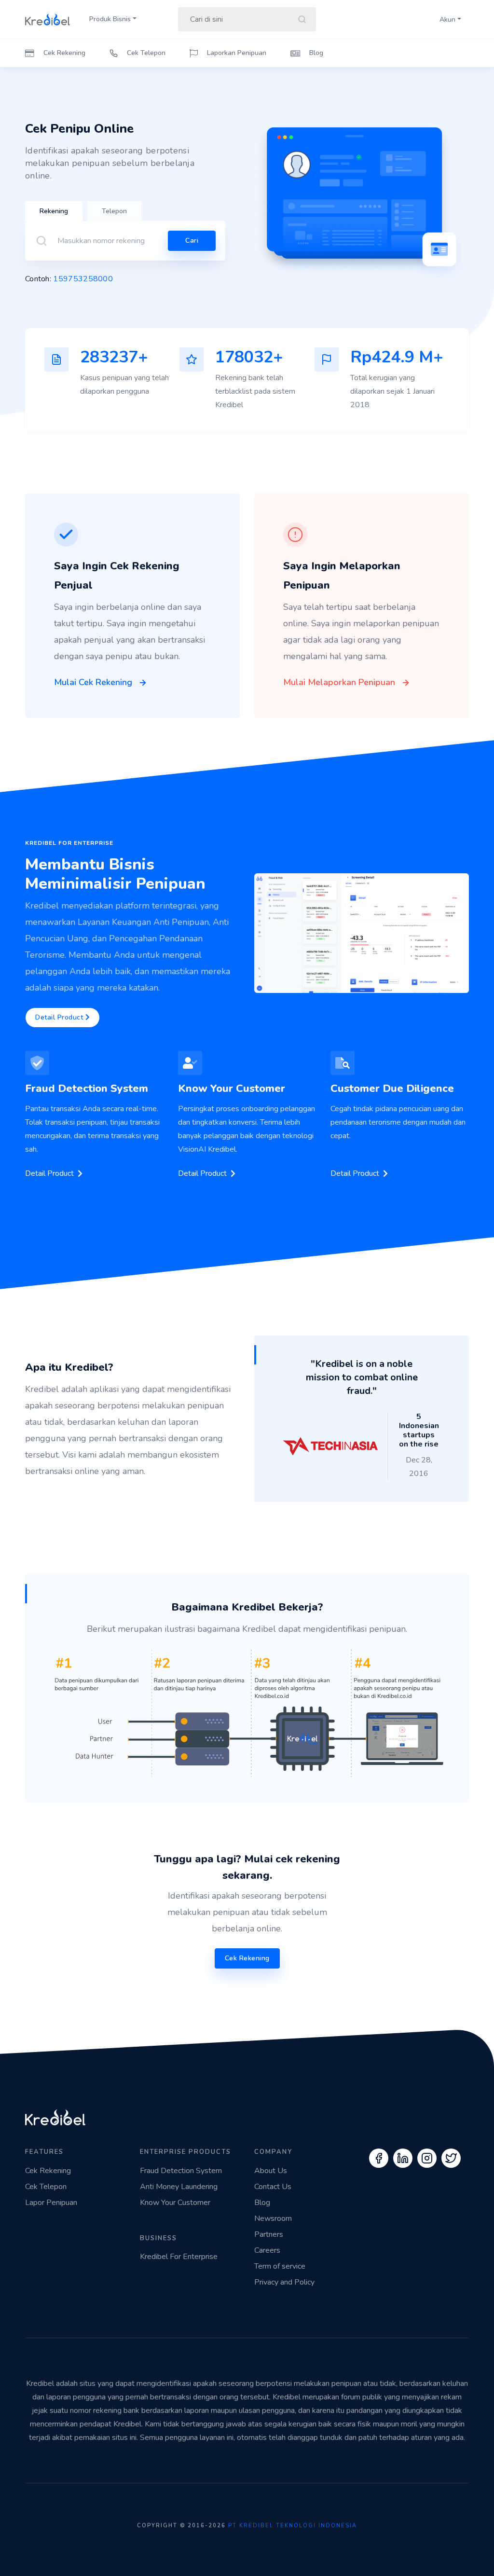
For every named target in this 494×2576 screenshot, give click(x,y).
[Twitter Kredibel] (451, 2158)
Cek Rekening (63, 53)
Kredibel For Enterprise (179, 2257)
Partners (269, 2234)
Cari (192, 241)
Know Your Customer (175, 2203)
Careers (267, 2250)
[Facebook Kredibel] (379, 2158)
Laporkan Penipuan (236, 53)
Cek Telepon (145, 53)
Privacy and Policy (284, 2282)
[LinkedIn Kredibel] (403, 2158)
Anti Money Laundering (179, 2187)
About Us (271, 2171)
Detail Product (60, 1017)
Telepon (114, 211)
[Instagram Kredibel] (427, 2158)
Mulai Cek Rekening (94, 682)
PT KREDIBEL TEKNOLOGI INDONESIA (293, 2526)
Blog (315, 53)
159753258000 (83, 279)
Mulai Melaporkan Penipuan (340, 682)
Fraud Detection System (181, 2171)
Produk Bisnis (110, 19)
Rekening (54, 211)
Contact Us (273, 2187)
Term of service (280, 2266)
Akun (447, 20)
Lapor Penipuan (51, 2203)
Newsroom (273, 2218)
